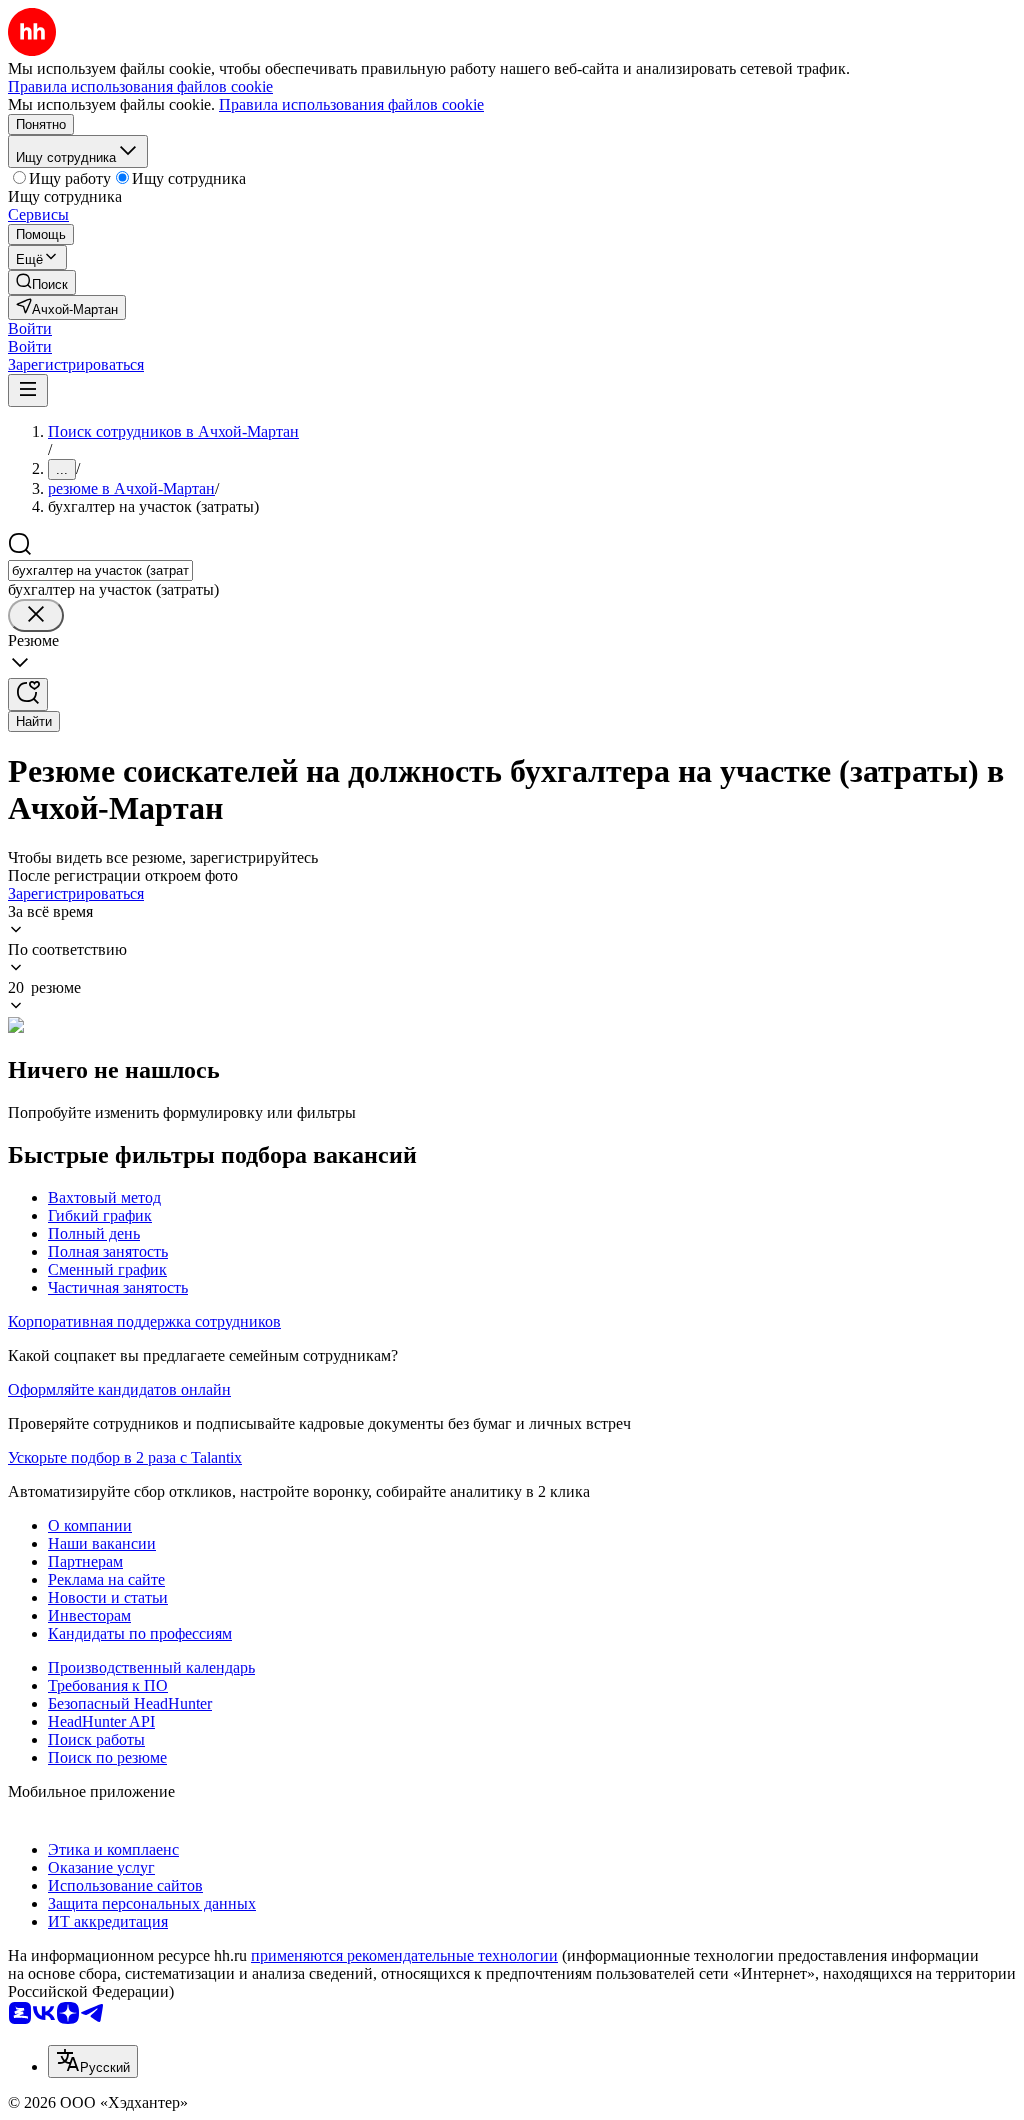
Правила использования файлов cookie (351, 104)
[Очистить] (36, 615)
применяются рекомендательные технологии (404, 1955)
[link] (42, 282)
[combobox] (100, 570)
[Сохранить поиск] (28, 694)
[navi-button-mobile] (28, 390)
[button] (30, 328)
